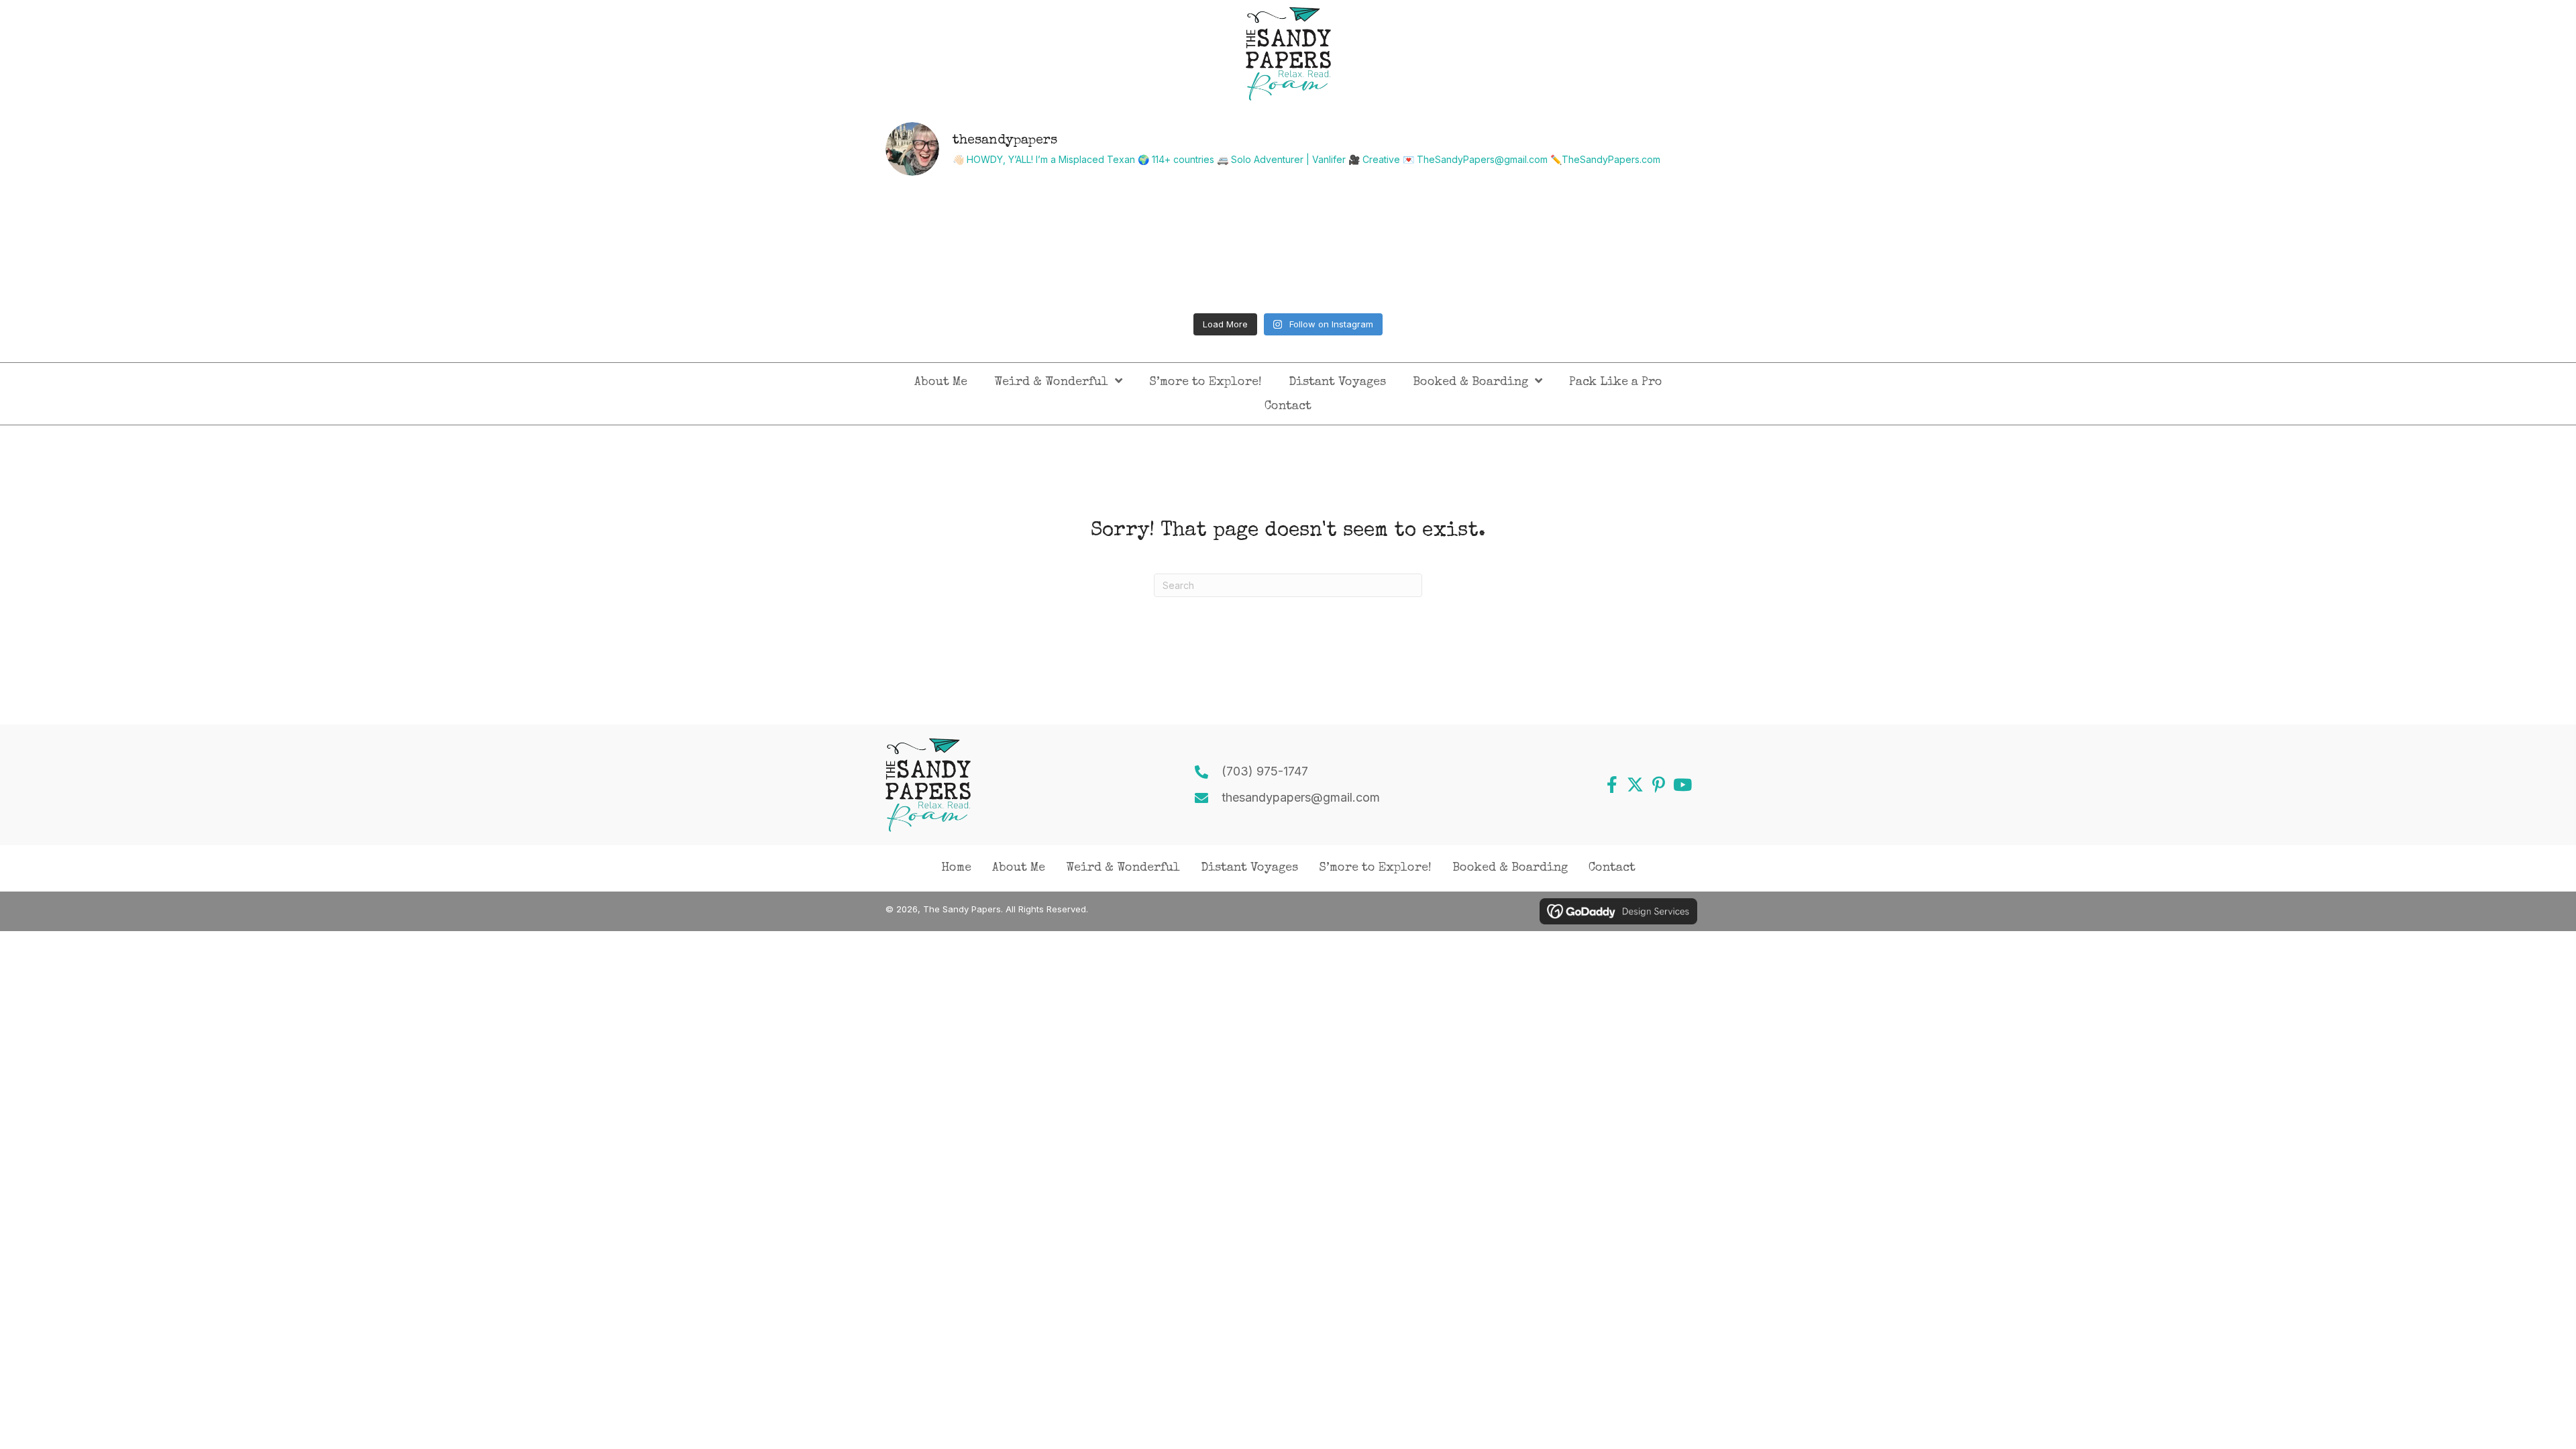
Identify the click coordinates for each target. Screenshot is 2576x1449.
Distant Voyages (1249, 868)
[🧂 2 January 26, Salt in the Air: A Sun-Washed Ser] (1390, 247)
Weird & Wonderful (1123, 868)
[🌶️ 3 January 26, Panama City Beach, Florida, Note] (1187, 247)
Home (956, 868)
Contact (1612, 868)
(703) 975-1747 (1265, 771)
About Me (1019, 868)
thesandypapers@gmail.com (1301, 797)
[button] (1612, 785)
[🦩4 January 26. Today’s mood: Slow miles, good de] (984, 247)
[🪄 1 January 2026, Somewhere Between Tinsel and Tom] (1593, 247)
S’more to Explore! (1375, 868)
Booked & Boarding (1510, 868)
